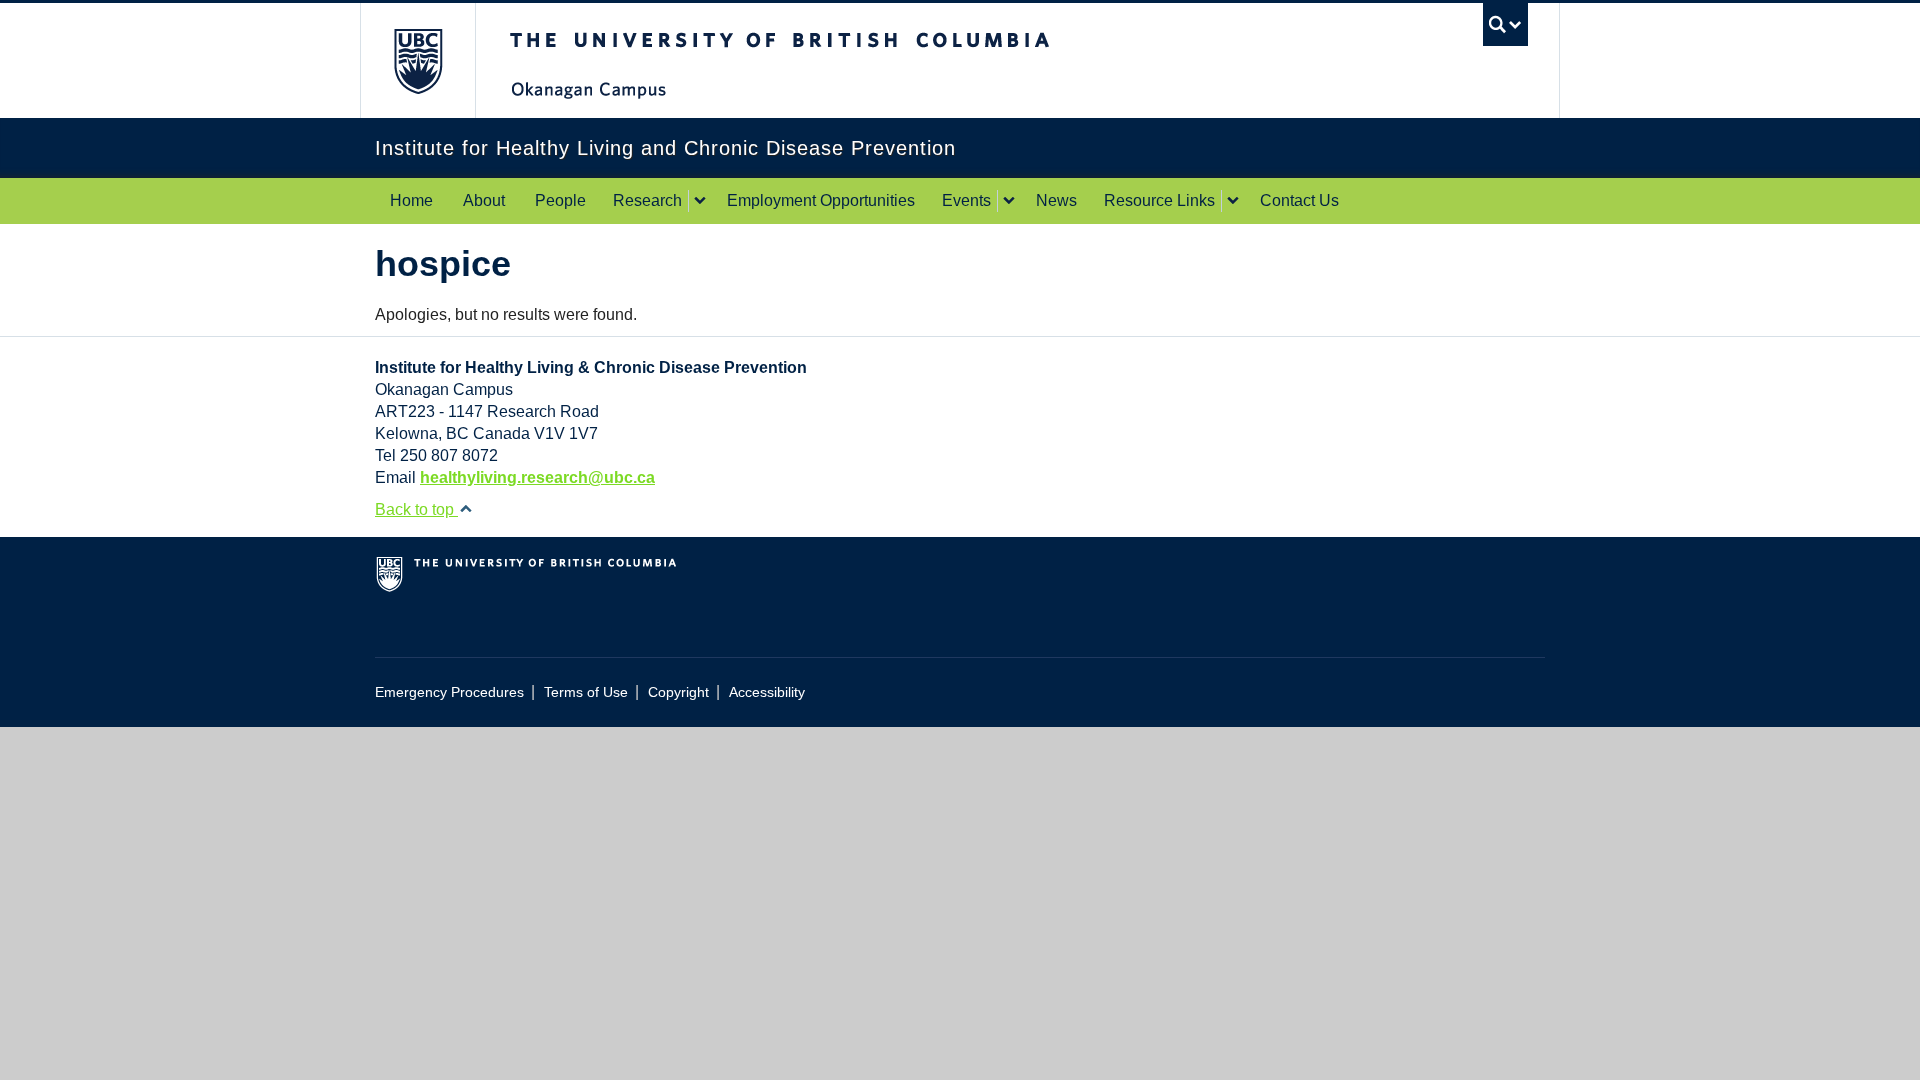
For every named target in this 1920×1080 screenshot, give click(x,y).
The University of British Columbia (417, 60)
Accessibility (767, 692)
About (484, 200)
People (560, 200)
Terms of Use (586, 692)
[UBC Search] (1505, 24)
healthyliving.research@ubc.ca (537, 477)
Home (411, 200)
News (1056, 200)
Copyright (678, 692)
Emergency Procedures (449, 692)
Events (966, 200)
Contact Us (1299, 200)
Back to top (416, 509)
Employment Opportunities (821, 200)
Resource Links (1159, 200)
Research (647, 200)
